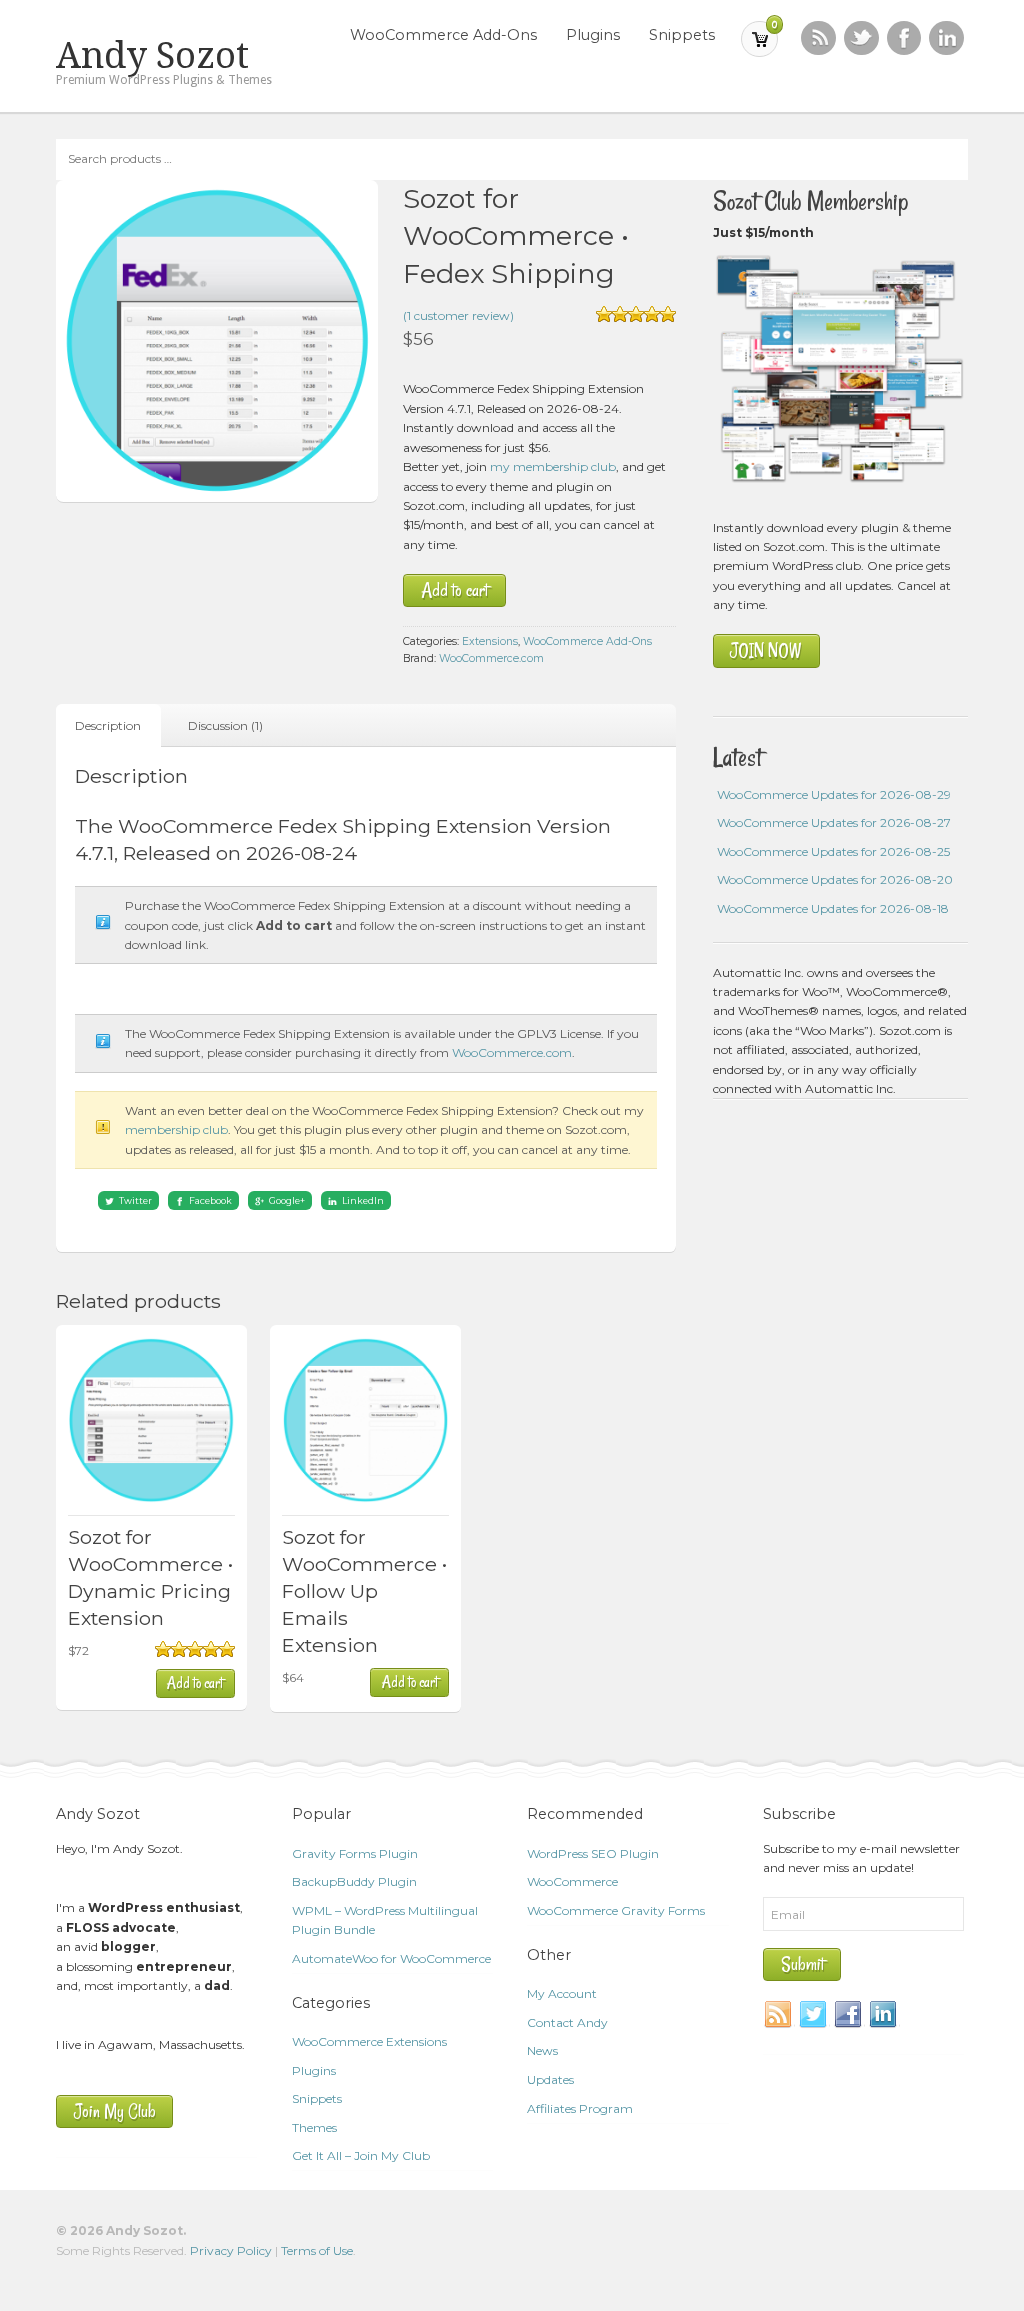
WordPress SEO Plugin (593, 1853)
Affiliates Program (580, 2108)
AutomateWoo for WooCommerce (391, 1958)
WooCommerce (572, 1881)
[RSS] (818, 38)
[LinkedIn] (884, 2015)
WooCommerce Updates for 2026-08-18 (833, 908)
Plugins (593, 35)
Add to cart (454, 590)
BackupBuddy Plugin (354, 1881)
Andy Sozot (152, 56)
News (542, 2050)
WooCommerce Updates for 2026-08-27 (834, 822)
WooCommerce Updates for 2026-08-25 (833, 851)
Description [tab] (108, 725)
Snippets (682, 35)
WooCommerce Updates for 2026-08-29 (834, 794)
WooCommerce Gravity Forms (616, 1910)
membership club (176, 1129)
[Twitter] (814, 2015)
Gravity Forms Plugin (355, 1853)
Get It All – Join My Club (361, 2155)
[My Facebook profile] (904, 38)
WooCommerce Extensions (369, 2041)
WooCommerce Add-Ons (443, 35)
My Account (562, 1993)
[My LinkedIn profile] (946, 38)
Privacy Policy (231, 2250)
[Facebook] (849, 2015)
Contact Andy (567, 2022)
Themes (314, 2127)
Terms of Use (317, 2250)
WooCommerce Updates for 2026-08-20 (835, 879)
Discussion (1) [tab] (225, 725)
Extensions (490, 641)
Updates (550, 2079)
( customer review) (458, 315)
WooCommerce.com (491, 658)
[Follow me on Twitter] (861, 38)
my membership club (553, 466)
